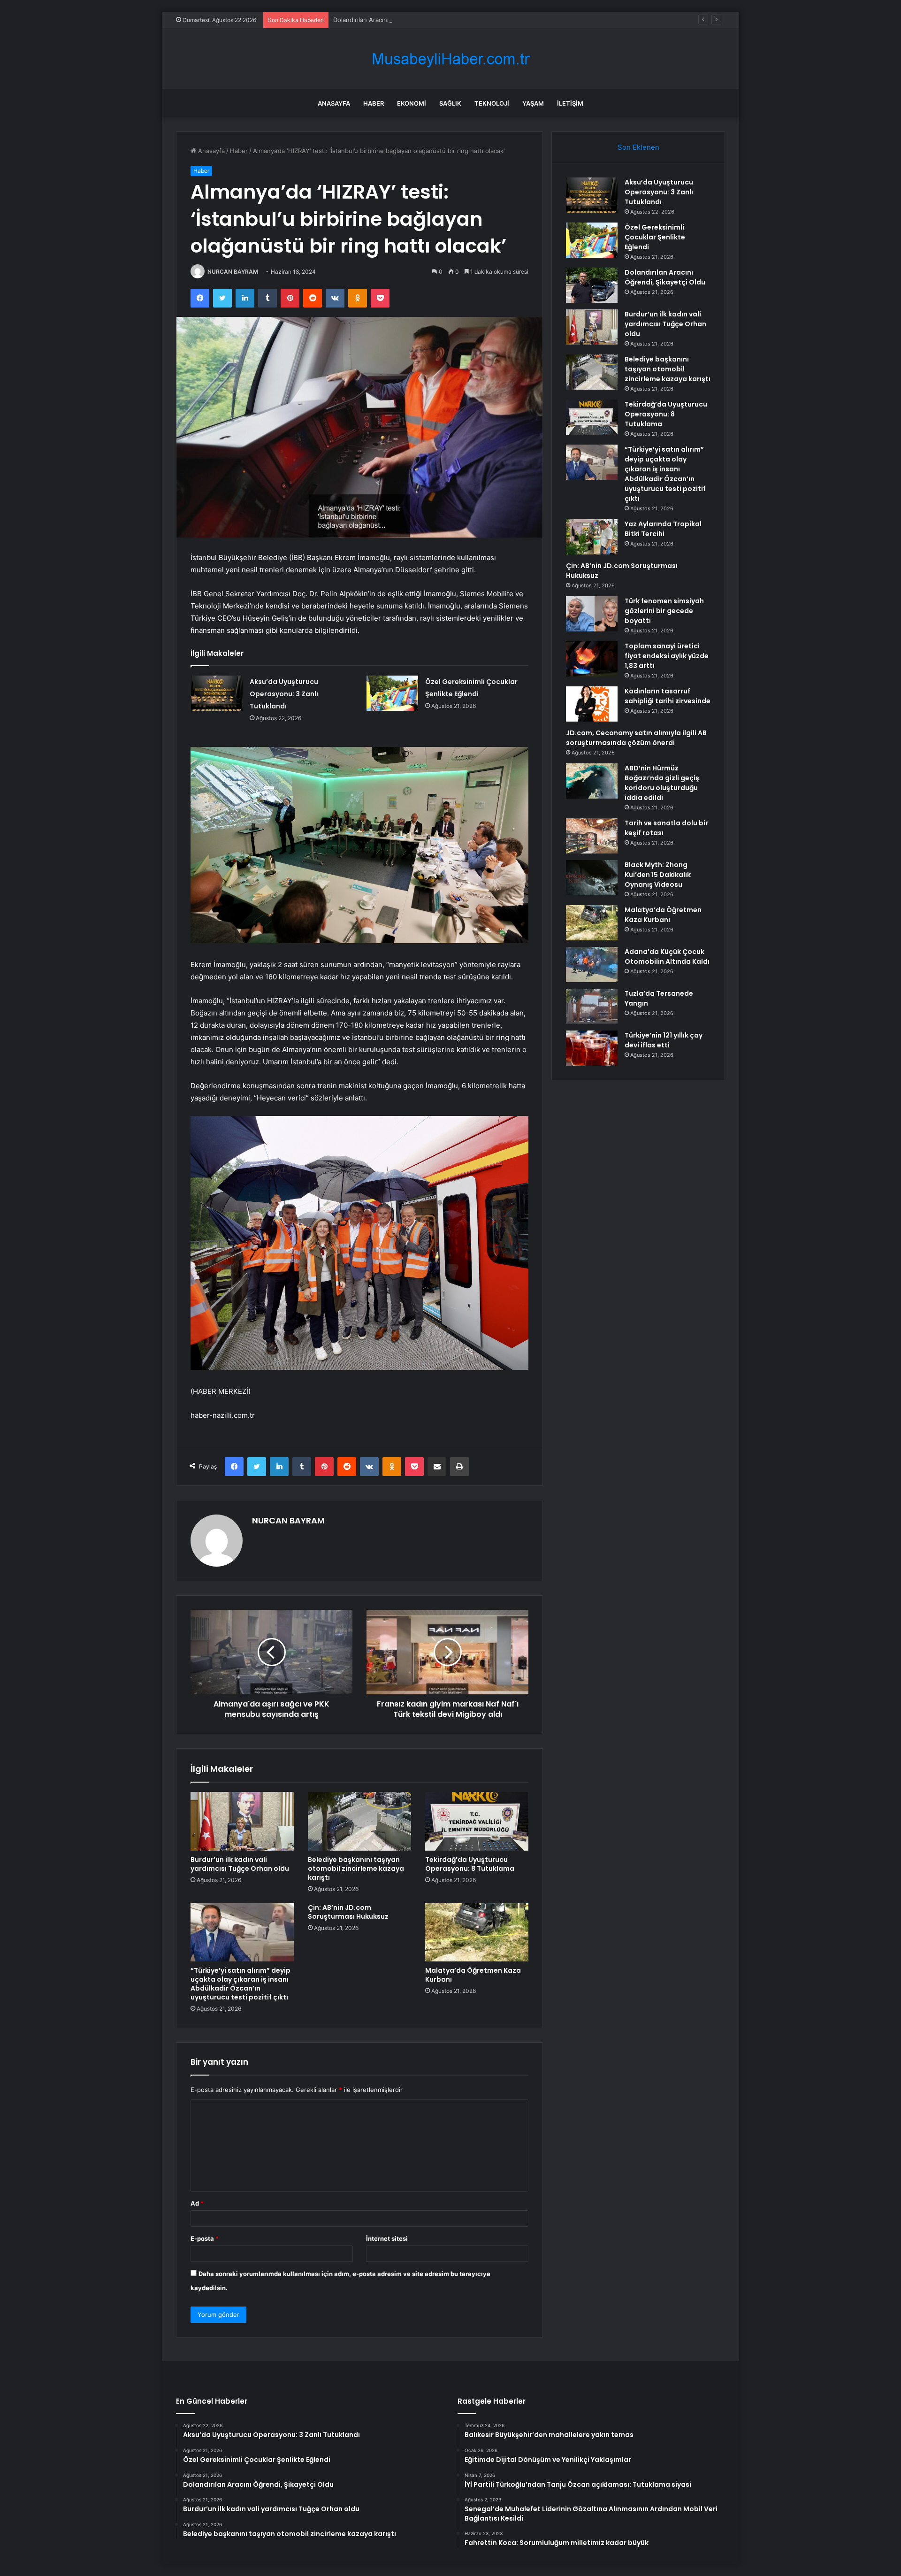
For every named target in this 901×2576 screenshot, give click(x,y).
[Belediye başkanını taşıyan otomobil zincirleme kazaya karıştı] (359, 1821)
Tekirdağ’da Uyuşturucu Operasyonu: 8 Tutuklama (470, 1864)
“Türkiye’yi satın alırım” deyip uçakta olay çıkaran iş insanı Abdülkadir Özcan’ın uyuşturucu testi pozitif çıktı (241, 1984)
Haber (374, 103)
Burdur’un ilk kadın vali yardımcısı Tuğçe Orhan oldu (240, 1864)
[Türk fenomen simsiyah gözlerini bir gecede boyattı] (592, 614)
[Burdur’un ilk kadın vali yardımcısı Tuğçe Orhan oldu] (242, 1821)
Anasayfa (334, 103)
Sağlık (450, 103)
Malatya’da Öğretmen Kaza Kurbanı (473, 1975)
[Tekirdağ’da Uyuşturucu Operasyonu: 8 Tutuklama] (477, 1821)
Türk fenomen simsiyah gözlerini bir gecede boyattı (664, 611)
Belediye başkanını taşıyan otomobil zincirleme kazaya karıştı (356, 1869)
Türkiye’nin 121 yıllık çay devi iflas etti (664, 1040)
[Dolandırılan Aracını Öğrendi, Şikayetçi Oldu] (592, 285)
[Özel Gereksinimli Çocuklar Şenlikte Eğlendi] (392, 693)
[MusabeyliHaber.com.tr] (450, 59)
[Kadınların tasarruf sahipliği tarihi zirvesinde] (592, 704)
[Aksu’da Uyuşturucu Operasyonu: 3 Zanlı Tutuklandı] (217, 693)
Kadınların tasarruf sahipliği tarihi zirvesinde (668, 696)
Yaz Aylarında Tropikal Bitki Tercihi (663, 529)
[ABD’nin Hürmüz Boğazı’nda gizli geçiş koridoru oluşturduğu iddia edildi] (592, 781)
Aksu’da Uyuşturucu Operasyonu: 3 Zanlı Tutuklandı (284, 694)
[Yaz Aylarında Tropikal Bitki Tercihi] (592, 537)
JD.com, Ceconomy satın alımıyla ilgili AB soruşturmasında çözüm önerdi (636, 738)
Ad (197, 2203)
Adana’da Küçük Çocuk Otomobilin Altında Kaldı (667, 957)
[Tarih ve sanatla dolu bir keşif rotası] (592, 836)
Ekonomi (412, 103)
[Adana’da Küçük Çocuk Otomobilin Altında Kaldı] (592, 965)
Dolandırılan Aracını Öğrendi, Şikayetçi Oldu (396, 20)
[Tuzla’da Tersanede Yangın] (592, 1006)
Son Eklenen (638, 147)
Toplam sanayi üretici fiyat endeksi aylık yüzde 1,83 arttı (667, 656)
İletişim (570, 103)
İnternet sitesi (387, 2238)
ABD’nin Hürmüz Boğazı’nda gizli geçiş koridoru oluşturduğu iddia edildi (662, 783)
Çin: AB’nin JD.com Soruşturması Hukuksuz (348, 1912)
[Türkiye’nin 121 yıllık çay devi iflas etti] (592, 1048)
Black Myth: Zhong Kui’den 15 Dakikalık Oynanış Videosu (658, 875)
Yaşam (533, 103)
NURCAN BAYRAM (233, 272)
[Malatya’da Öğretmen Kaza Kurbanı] (477, 1932)
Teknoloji (492, 103)
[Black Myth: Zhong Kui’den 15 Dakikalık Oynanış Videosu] (592, 878)
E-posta (205, 2238)
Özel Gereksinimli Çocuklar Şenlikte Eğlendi (655, 237)
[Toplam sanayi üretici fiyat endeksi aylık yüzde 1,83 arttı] (592, 659)
